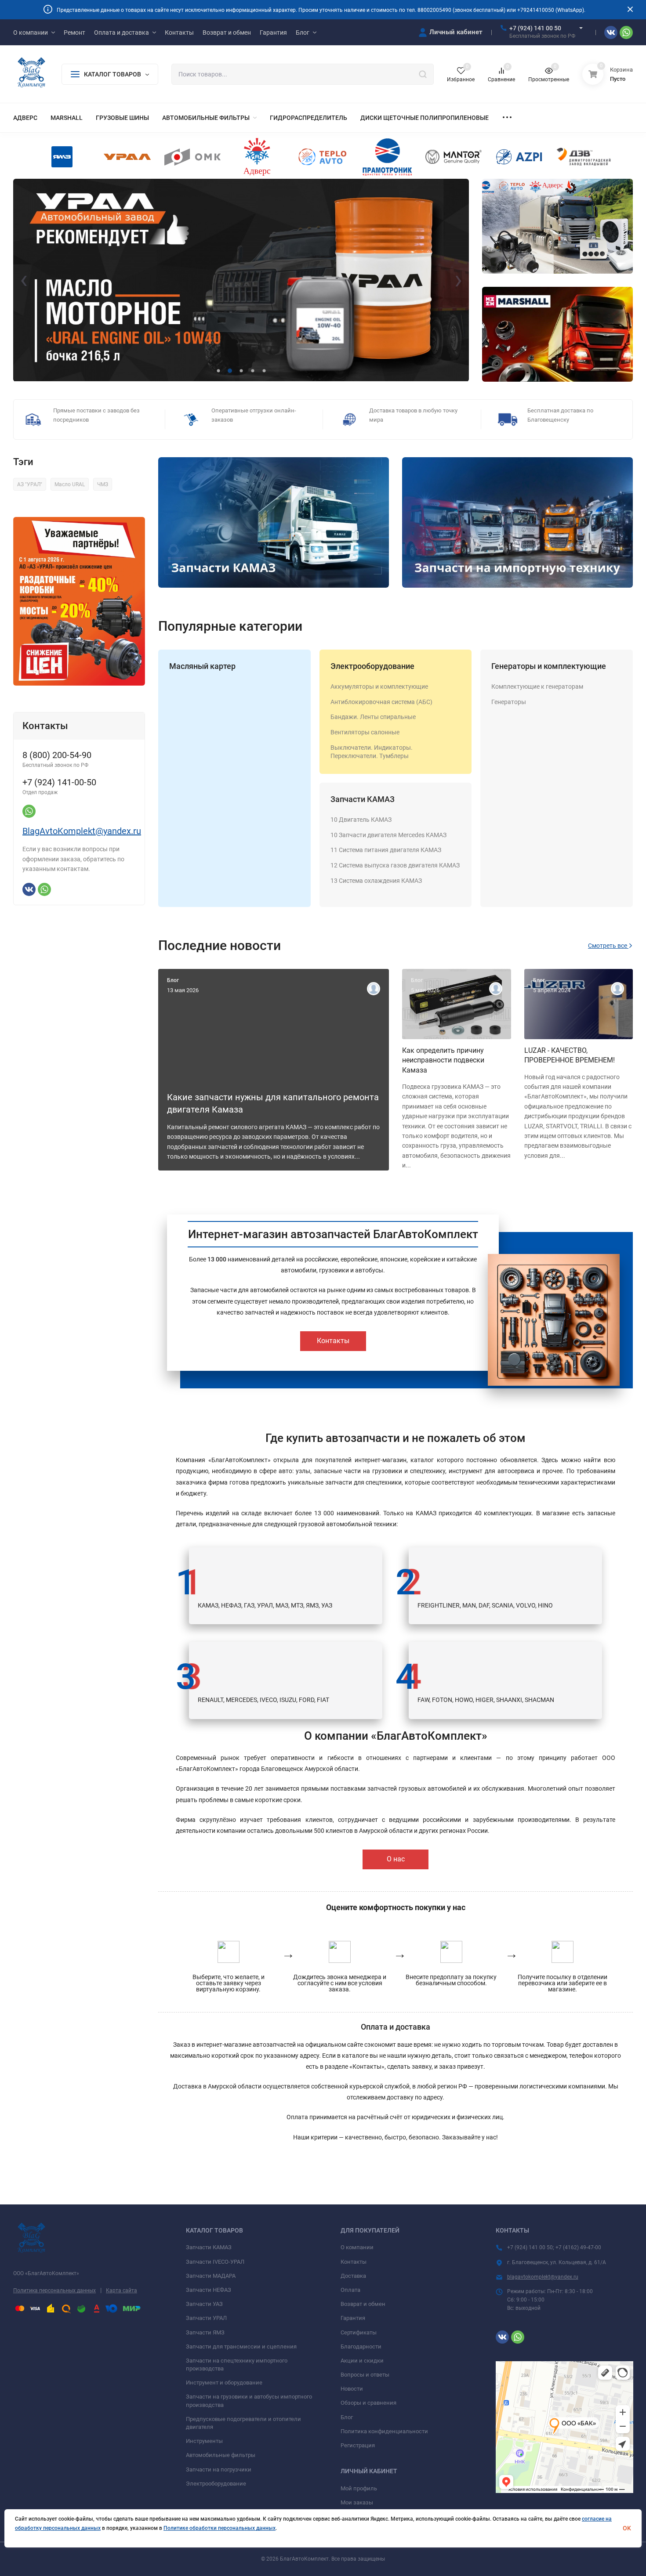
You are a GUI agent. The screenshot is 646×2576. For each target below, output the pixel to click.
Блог (347, 2417)
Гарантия (353, 2318)
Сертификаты (359, 2332)
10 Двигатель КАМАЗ (361, 820)
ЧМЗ (103, 484)
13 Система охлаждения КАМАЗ (376, 881)
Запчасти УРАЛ (206, 2318)
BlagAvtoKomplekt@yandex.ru (82, 831)
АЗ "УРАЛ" (30, 484)
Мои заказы (357, 2502)
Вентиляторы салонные (365, 732)
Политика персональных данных (54, 2291)
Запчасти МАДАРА (211, 2276)
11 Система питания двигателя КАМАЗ (386, 850)
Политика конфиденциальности (384, 2431)
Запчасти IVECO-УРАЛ (215, 2262)
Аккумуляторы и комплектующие (379, 686)
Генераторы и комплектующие (549, 666)
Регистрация (358, 2445)
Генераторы (509, 702)
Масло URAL (70, 484)
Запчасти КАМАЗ (363, 799)
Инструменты (204, 2441)
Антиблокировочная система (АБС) (381, 702)
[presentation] (24, 280)
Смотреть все (608, 946)
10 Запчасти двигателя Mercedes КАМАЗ (388, 835)
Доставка (353, 2276)
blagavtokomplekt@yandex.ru (543, 2277)
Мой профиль (359, 2488)
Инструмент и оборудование (224, 2383)
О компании (357, 2247)
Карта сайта (122, 2291)
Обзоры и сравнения (368, 2403)
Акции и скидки (362, 2361)
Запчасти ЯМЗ (205, 2332)
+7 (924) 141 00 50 (535, 28)
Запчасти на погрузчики (219, 2469)
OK (627, 2528)
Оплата (350, 2290)
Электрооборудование (372, 666)
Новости (352, 2389)
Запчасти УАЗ (204, 2304)
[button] (218, 371)
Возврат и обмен (363, 2304)
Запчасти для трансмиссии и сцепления (241, 2347)
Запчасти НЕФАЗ (209, 2290)
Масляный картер (202, 666)
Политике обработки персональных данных (220, 2528)
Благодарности (361, 2347)
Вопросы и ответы (365, 2375)
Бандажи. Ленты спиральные (373, 717)
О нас (396, 1859)
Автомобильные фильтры (221, 2455)
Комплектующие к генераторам (537, 686)
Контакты (333, 1341)
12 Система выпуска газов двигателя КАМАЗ (395, 865)
